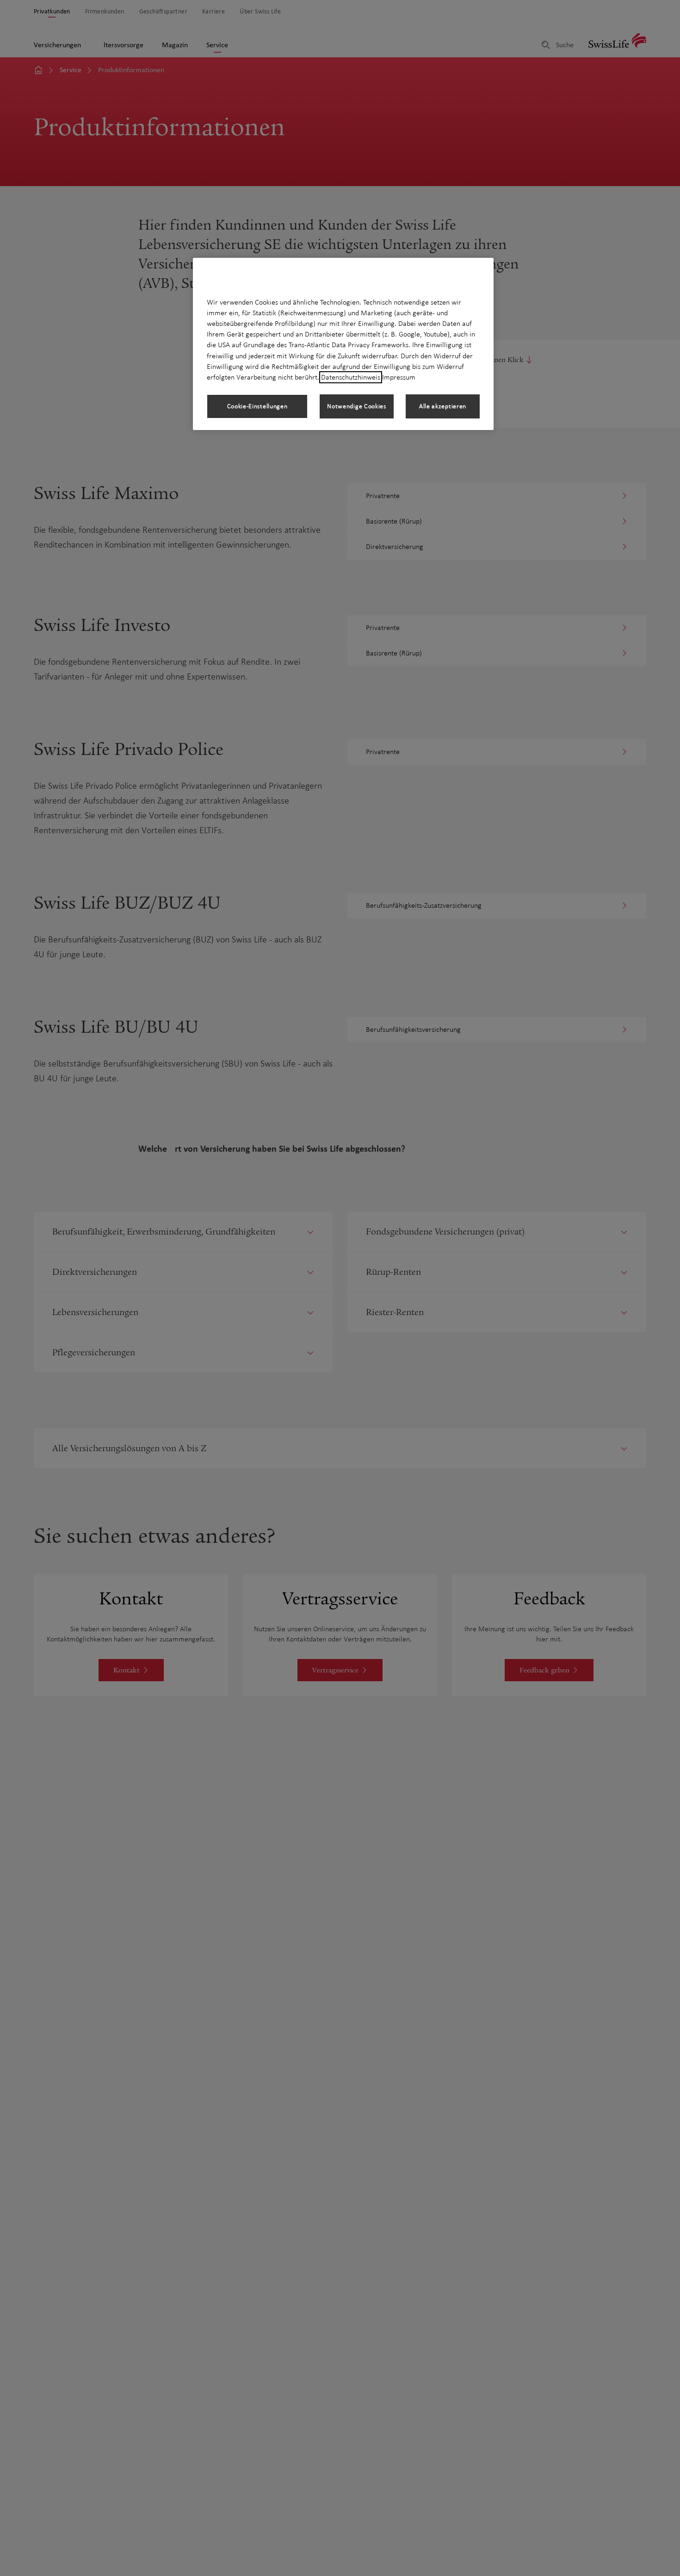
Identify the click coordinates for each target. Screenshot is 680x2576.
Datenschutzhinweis (351, 377)
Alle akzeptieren (443, 406)
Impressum (399, 377)
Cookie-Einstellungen (257, 406)
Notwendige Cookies (357, 406)
